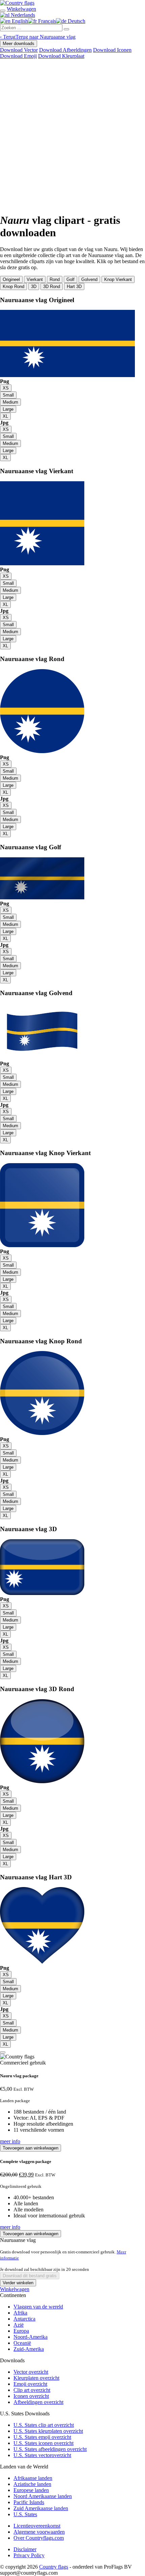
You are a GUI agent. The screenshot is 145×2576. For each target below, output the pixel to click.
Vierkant (35, 279)
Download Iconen (112, 50)
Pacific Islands (29, 2502)
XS (6, 388)
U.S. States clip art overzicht (44, 2425)
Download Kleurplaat (61, 56)
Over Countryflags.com (39, 2538)
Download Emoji (18, 56)
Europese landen (31, 2490)
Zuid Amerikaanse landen (41, 2508)
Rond (55, 279)
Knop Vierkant (118, 279)
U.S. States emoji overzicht (42, 2437)
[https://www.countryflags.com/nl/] (17, 3)
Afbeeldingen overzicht (38, 2402)
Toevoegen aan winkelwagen (31, 2148)
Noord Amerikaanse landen (43, 2496)
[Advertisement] (72, 135)
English (19, 21)
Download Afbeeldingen (65, 50)
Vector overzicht (31, 2372)
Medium (10, 402)
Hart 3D (74, 287)
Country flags (54, 2567)
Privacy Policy (29, 2555)
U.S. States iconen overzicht (43, 2443)
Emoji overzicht (30, 2384)
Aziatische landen (32, 2484)
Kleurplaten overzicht (36, 2378)
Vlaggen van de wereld (38, 2307)
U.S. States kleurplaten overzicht (48, 2431)
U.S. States (25, 2514)
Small (8, 395)
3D (34, 287)
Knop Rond (13, 287)
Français (46, 21)
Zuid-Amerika (29, 2349)
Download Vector (19, 50)
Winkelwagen (15, 2289)
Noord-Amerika (31, 2337)
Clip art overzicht (32, 2390)
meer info (10, 2141)
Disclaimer (25, 2549)
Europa (21, 2331)
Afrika (20, 2313)
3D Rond (52, 287)
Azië (19, 2325)
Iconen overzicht (31, 2396)
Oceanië (22, 2343)
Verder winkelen (18, 2283)
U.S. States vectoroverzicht (42, 2455)
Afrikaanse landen (33, 2478)
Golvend (89, 279)
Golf (70, 279)
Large (8, 409)
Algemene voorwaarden (39, 2532)
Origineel (11, 279)
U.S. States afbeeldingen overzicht (50, 2449)
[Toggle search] (3, 11)
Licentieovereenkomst (37, 2526)
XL (5, 416)
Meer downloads (19, 44)
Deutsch (76, 21)
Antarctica (24, 2319)
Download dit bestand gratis (30, 2276)
